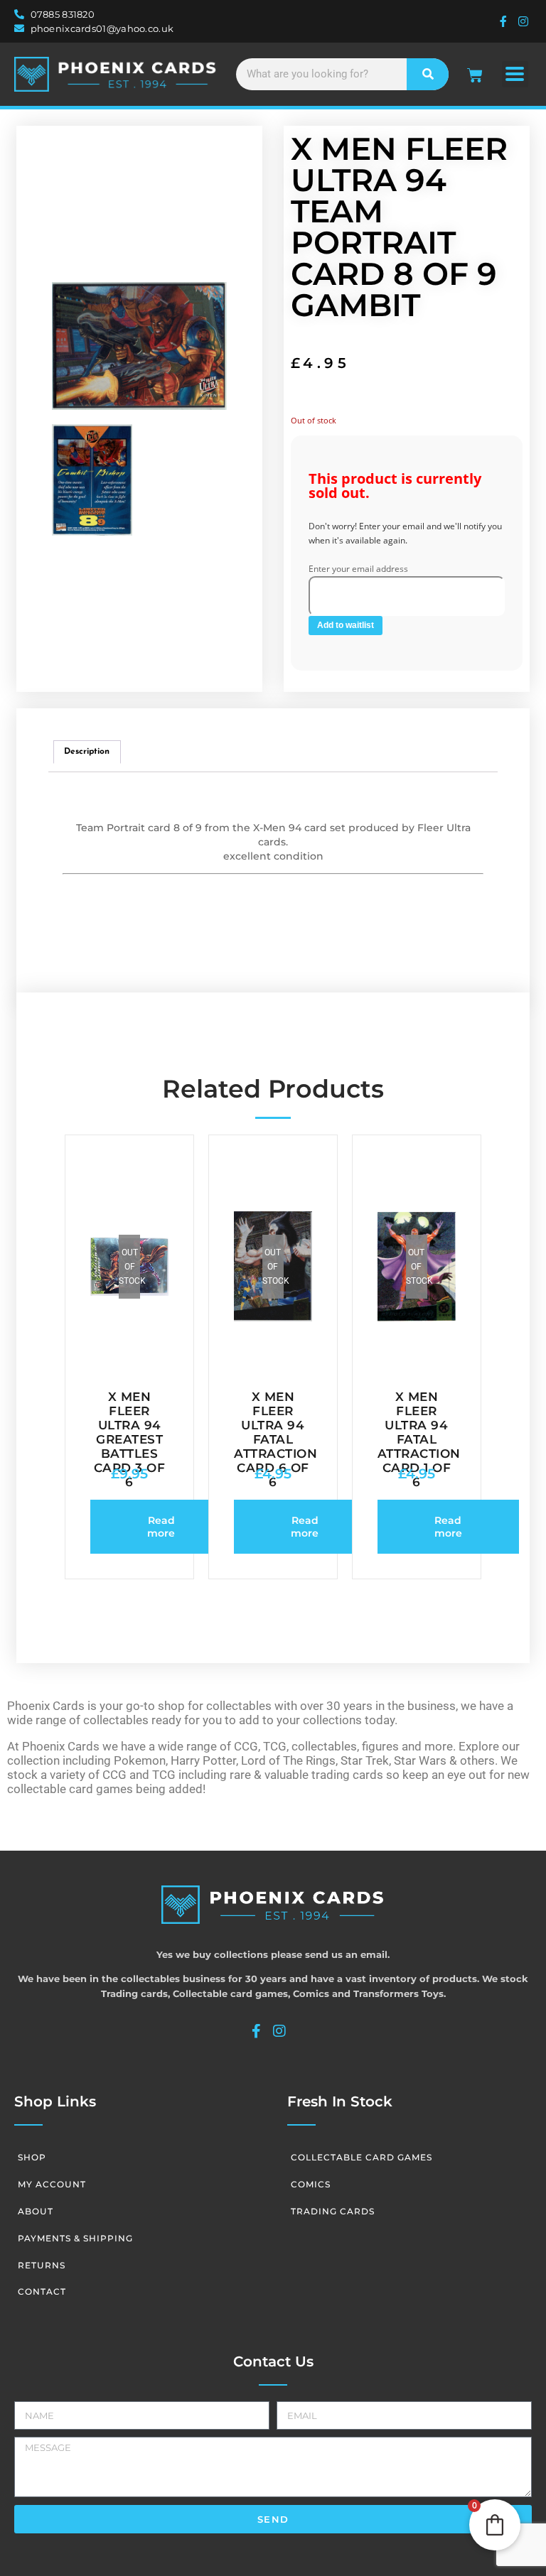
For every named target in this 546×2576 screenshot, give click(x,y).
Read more (161, 1527)
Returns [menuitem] (42, 2265)
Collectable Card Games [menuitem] (362, 2157)
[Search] (428, 74)
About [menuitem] (36, 2211)
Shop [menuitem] (32, 2157)
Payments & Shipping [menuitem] (75, 2238)
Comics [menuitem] (311, 2184)
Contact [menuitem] (42, 2291)
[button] (515, 74)
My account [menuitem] (52, 2184)
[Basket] (475, 75)
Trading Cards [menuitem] (333, 2211)
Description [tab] (87, 752)
